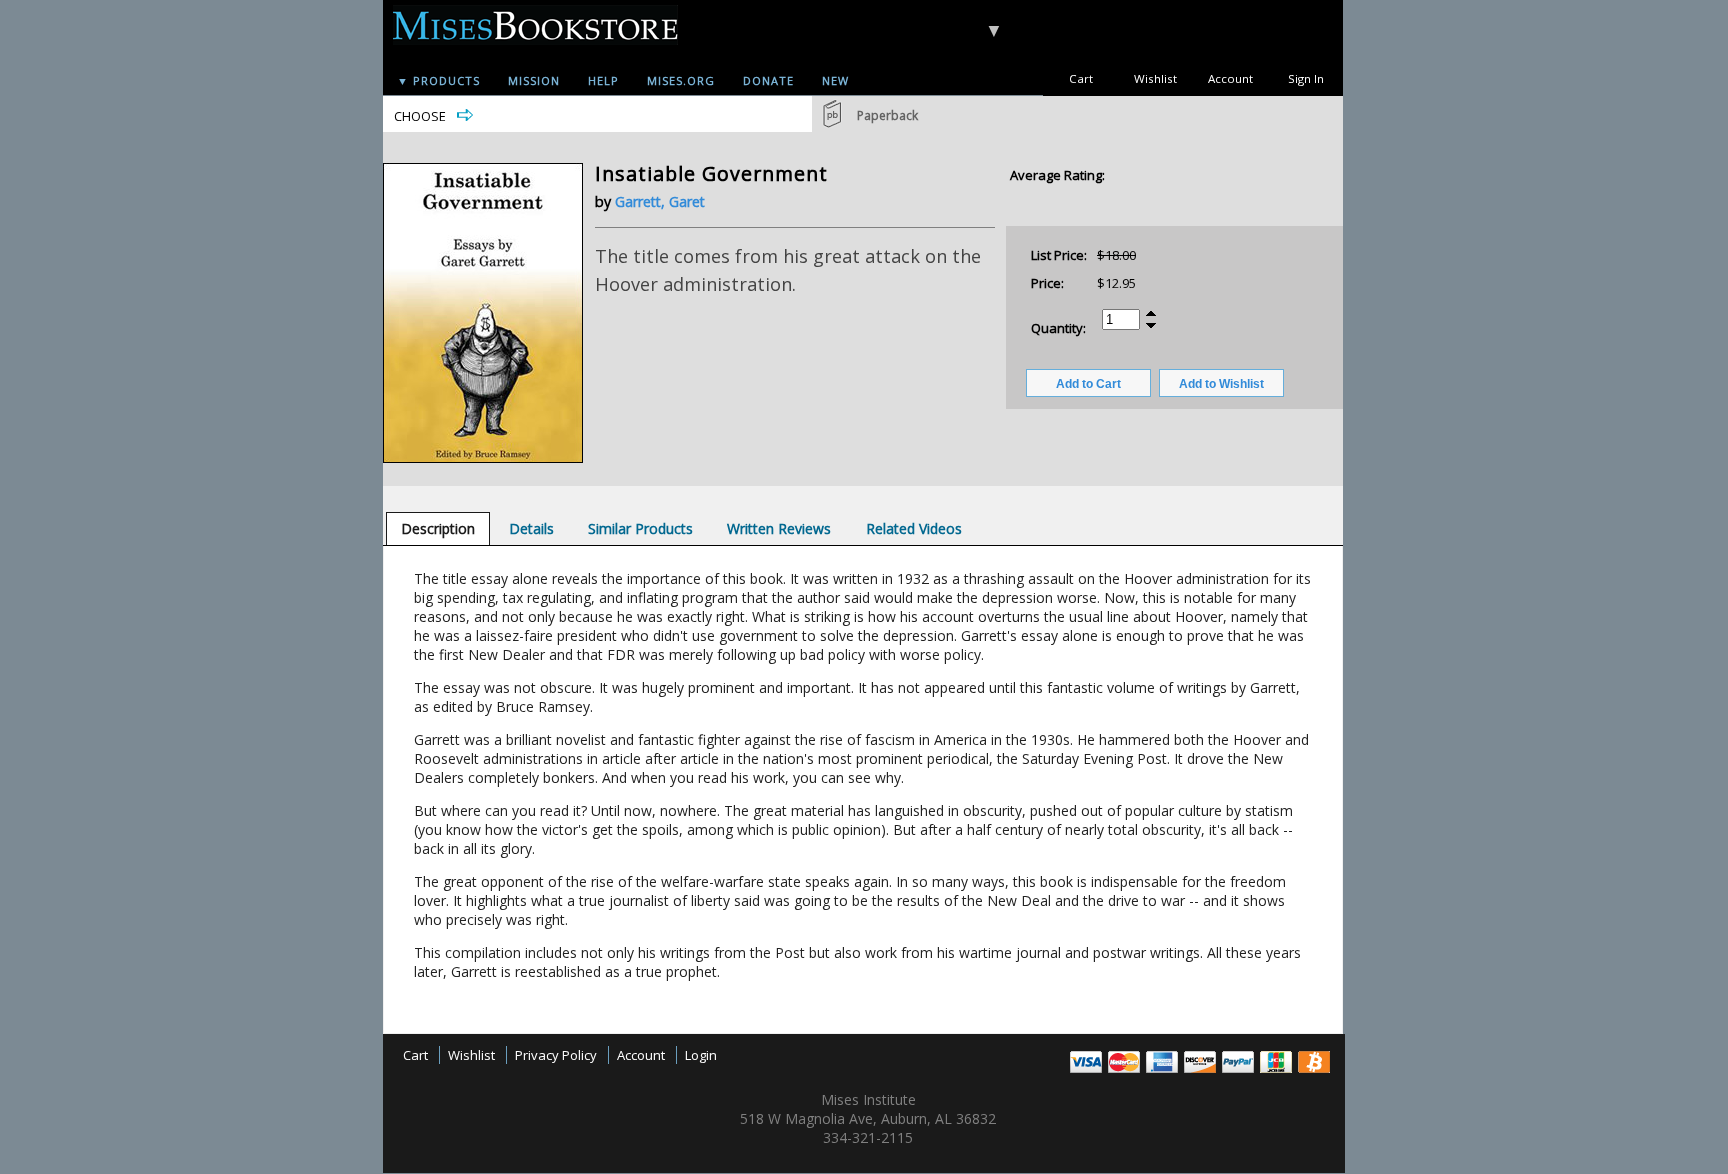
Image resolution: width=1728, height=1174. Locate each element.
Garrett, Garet (660, 201)
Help (603, 80)
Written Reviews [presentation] (779, 528)
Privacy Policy (556, 1055)
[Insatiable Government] (483, 458)
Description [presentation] (438, 528)
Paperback (887, 115)
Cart (1081, 78)
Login (701, 1055)
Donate (768, 80)
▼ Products (438, 80)
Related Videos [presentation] (914, 528)
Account (1230, 78)
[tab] (438, 528)
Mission (534, 80)
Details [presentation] (531, 528)
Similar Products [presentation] (640, 528)
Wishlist (1155, 78)
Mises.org (681, 80)
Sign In (1306, 78)
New (835, 80)
